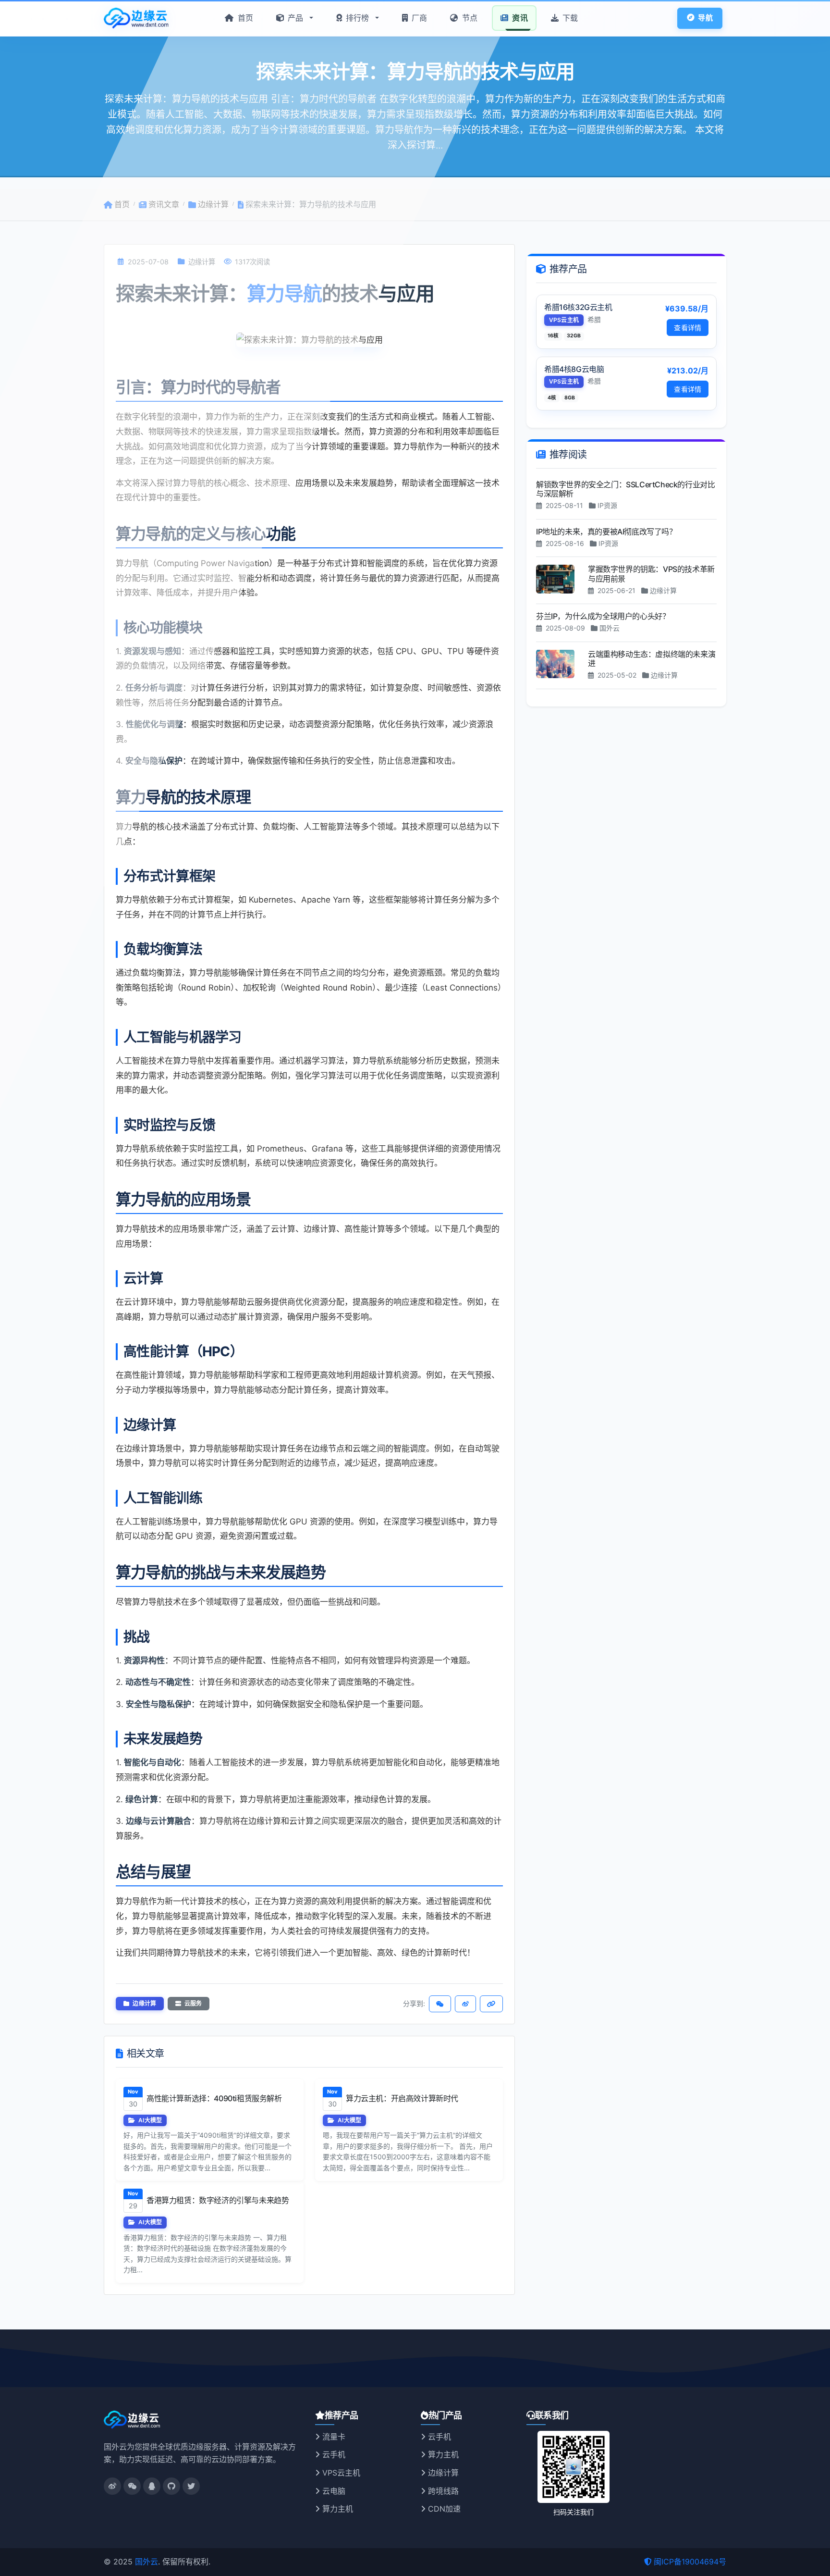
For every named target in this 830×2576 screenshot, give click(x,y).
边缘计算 (144, 2003)
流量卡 (333, 2437)
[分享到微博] (465, 2004)
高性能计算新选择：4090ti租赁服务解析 (214, 2098)
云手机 (333, 2454)
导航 (704, 18)
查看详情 (688, 327)
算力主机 (336, 2509)
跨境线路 (442, 2491)
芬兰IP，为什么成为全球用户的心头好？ (603, 616)
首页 (244, 18)
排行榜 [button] (358, 18)
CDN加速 (443, 2509)
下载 (569, 18)
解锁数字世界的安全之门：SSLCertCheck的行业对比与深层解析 (625, 489)
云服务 (192, 2003)
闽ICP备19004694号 (690, 2562)
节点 (469, 18)
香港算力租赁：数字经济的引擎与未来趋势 (218, 2200)
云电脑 (333, 2491)
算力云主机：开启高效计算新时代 (402, 2098)
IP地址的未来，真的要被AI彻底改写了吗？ (606, 531)
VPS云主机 (340, 2473)
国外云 (146, 2562)
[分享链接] (491, 2004)
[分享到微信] (440, 2004)
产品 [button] (296, 18)
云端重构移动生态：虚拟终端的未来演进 (652, 658)
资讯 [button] (519, 18)
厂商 (418, 18)
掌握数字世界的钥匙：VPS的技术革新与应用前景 (651, 574)
